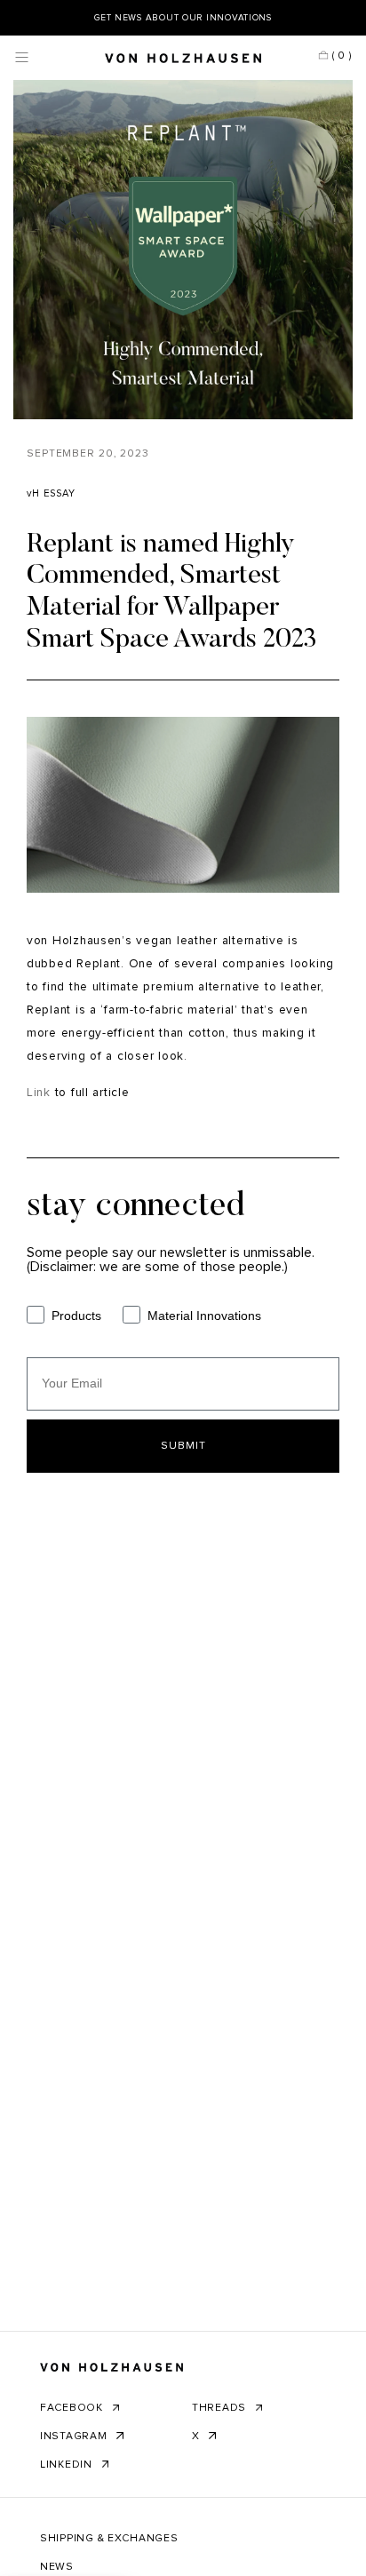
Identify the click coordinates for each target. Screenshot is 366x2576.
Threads (221, 2408)
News (57, 2567)
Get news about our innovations (183, 18)
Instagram (75, 2437)
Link (39, 1093)
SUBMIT (183, 1446)
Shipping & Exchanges (109, 2539)
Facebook (73, 2408)
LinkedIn (68, 2465)
